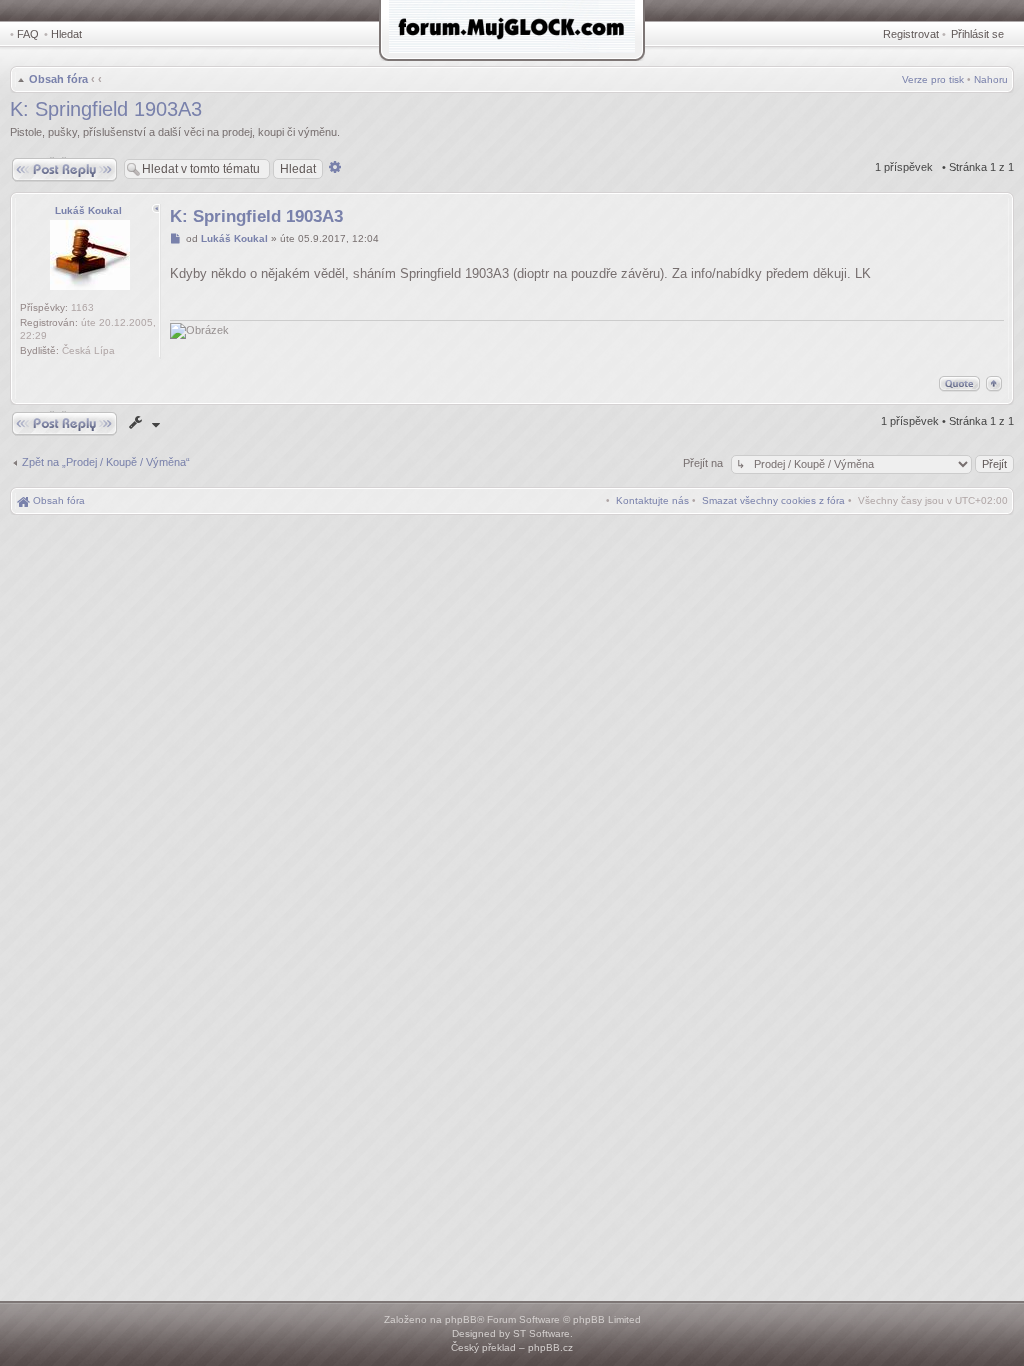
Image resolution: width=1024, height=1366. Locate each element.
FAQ (28, 34)
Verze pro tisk (933, 79)
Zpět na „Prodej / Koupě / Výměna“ (106, 462)
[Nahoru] (994, 383)
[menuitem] (773, 500)
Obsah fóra (58, 79)
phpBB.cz (550, 1347)
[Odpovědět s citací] (959, 383)
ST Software (541, 1333)
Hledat (66, 34)
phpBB (461, 1319)
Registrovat (911, 34)
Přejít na (704, 463)
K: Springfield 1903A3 (106, 109)
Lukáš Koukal (88, 210)
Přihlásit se (977, 34)
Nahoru (991, 79)
